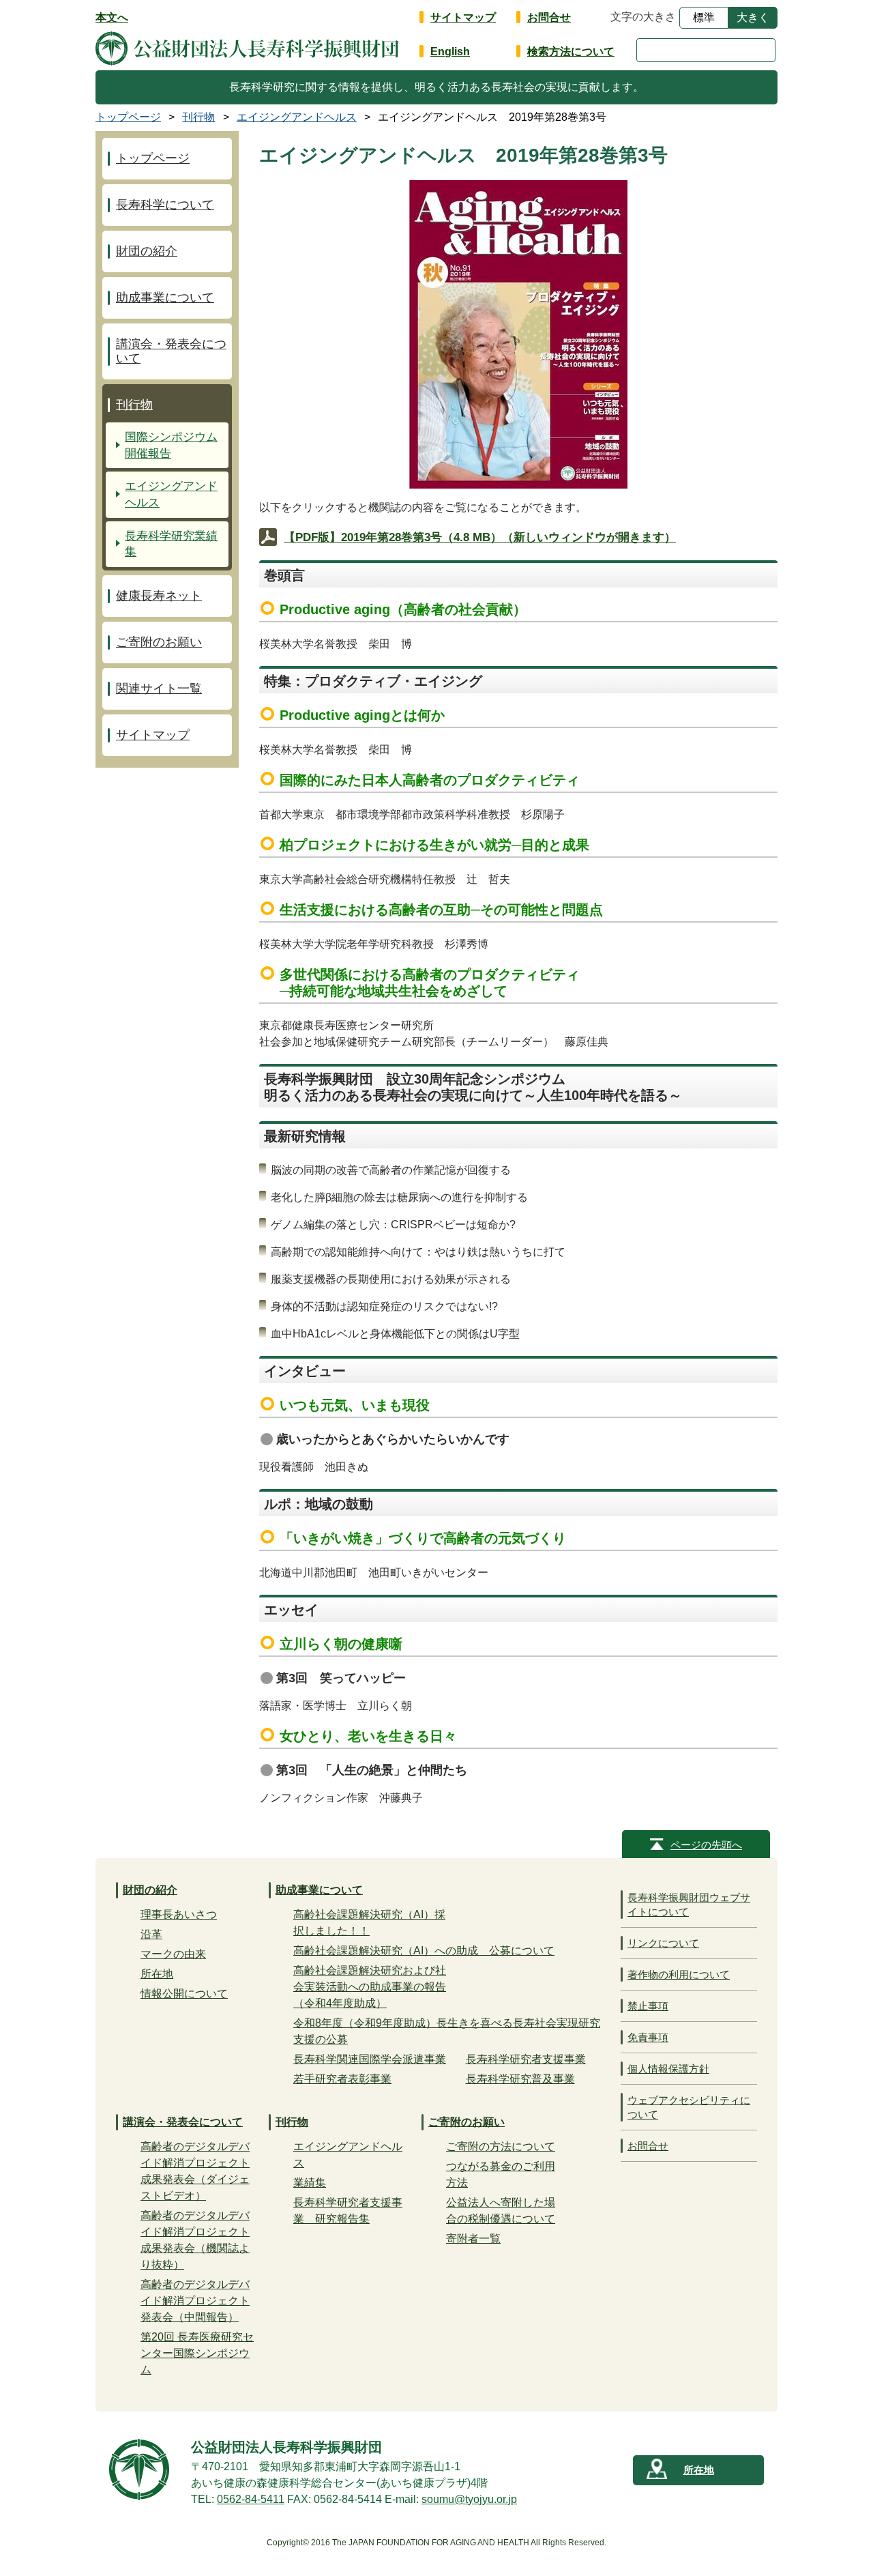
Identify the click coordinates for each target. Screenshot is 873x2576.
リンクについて (663, 1943)
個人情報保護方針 (668, 2069)
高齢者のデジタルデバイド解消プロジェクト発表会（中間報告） (195, 2301)
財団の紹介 (147, 251)
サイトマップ (463, 17)
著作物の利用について (679, 1974)
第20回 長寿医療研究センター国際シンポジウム (197, 2353)
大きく (753, 17)
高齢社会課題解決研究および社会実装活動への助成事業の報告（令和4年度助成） (370, 1987)
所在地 (157, 1974)
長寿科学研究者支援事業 (526, 2059)
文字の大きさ (643, 17)
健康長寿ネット (159, 596)
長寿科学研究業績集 (171, 544)
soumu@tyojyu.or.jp (469, 2499)
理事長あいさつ (179, 1914)
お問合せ (549, 17)
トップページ (153, 158)
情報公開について (184, 1994)
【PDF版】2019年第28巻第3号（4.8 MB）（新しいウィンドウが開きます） (480, 537)
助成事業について (165, 298)
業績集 (310, 2183)
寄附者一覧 (473, 2239)
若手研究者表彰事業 (342, 2079)
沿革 (151, 1934)
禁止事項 (648, 2006)
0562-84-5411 (251, 2499)
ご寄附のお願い (159, 642)
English (450, 52)
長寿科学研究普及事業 (520, 2079)
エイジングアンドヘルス (171, 494)
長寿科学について (165, 205)
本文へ (112, 17)
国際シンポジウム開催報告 (171, 445)
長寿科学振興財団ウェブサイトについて (689, 1905)
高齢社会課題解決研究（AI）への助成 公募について (424, 1951)
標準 (704, 17)
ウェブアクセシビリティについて (689, 2107)
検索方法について (571, 52)
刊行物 (134, 405)
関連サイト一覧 (159, 689)
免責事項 (648, 2037)
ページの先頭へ (706, 1845)
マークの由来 (173, 1954)
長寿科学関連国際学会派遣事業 (370, 2059)
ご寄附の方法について (501, 2146)
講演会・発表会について (171, 351)
